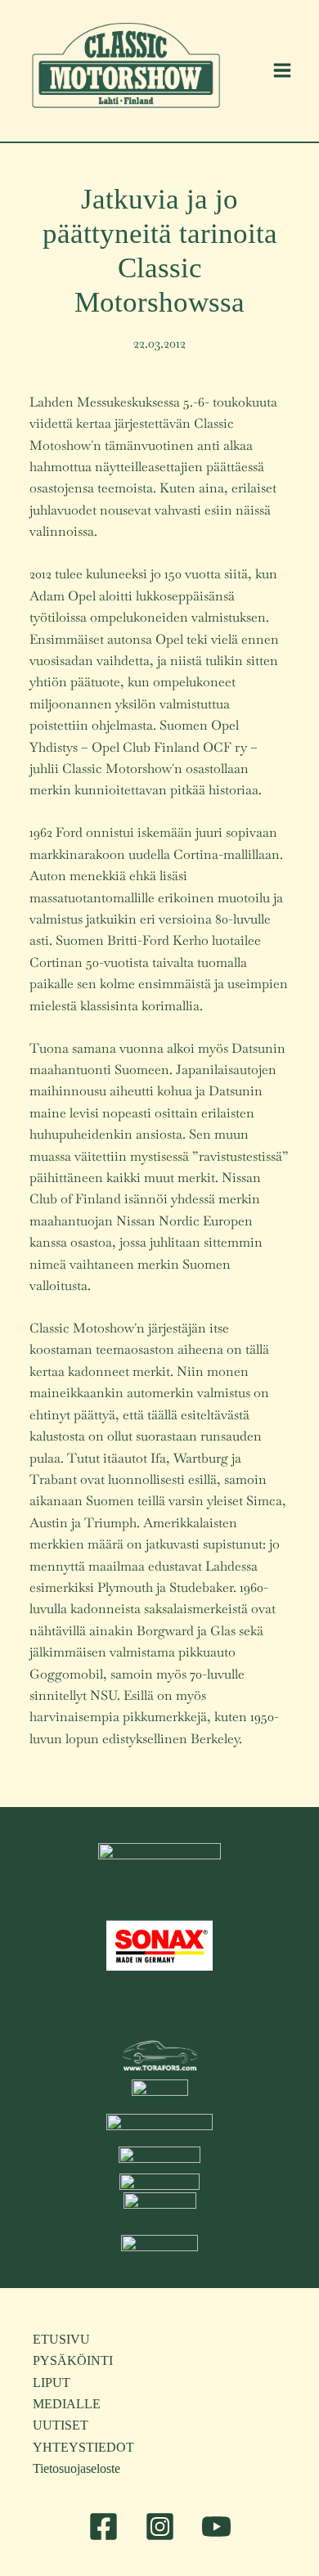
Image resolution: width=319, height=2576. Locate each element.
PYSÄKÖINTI (73, 2360)
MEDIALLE (67, 2404)
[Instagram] (160, 2527)
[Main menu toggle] (282, 70)
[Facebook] (103, 2527)
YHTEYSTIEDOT (83, 2447)
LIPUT (52, 2383)
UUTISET (61, 2425)
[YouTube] (216, 2527)
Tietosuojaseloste (76, 2468)
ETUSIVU (61, 2339)
